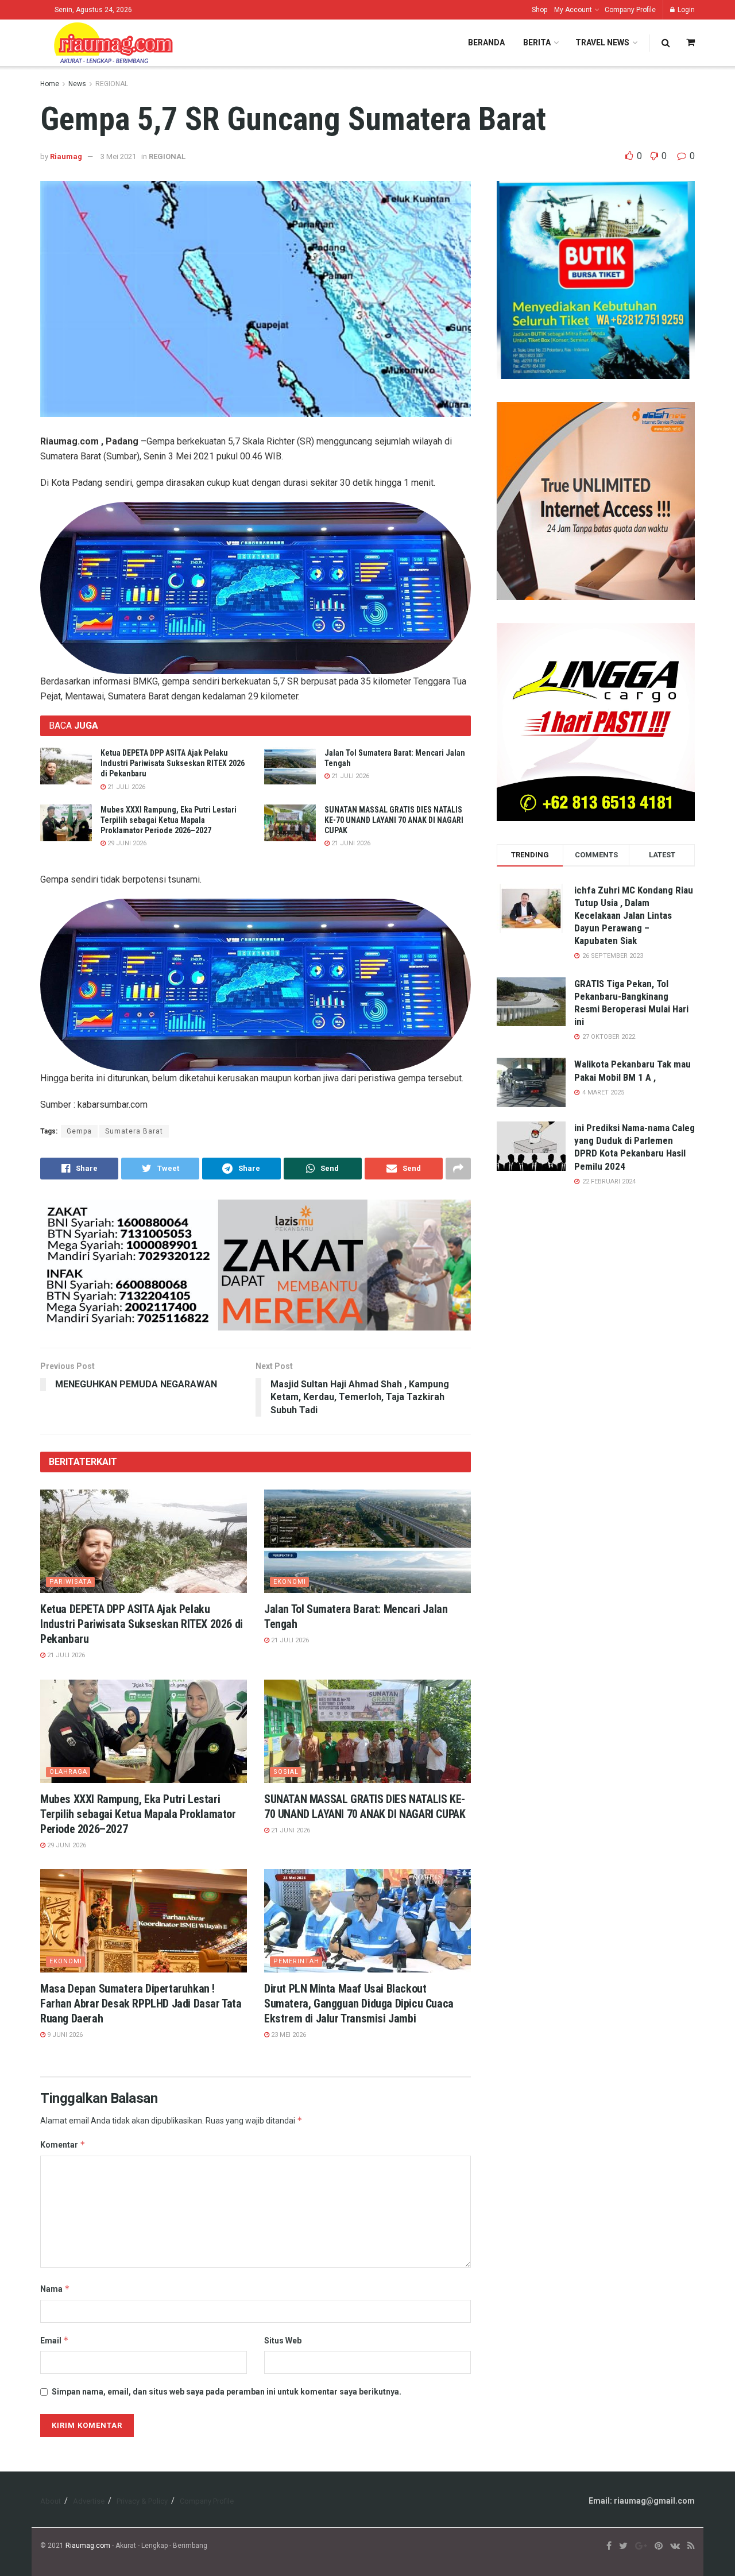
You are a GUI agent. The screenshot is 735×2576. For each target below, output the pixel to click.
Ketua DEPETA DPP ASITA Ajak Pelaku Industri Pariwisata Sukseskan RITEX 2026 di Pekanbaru (173, 763)
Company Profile (630, 10)
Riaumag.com (88, 2546)
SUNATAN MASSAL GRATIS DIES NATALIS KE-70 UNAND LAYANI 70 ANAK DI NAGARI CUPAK (394, 820)
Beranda (486, 42)
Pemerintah (296, 1961)
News (77, 84)
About (51, 2501)
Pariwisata (71, 1582)
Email (55, 2340)
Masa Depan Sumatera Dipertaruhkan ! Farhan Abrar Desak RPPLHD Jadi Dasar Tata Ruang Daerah (141, 2003)
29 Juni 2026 (126, 843)
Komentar (63, 2144)
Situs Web (283, 2341)
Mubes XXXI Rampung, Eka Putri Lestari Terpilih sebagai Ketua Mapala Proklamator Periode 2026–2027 (169, 820)
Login (685, 10)
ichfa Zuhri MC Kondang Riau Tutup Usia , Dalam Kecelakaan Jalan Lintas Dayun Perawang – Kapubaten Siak (634, 915)
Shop (539, 10)
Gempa (79, 1131)
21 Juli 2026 (125, 787)
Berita (537, 42)
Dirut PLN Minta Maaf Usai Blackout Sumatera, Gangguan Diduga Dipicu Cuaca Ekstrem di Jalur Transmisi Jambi (359, 2003)
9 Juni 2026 (64, 2035)
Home (50, 84)
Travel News (602, 42)
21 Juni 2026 (350, 843)
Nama (55, 2289)
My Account (573, 10)
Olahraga (68, 1772)
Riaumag (66, 156)
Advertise (89, 2501)
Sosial (286, 1772)
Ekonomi (290, 1582)
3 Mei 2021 (118, 156)
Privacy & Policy (142, 2501)
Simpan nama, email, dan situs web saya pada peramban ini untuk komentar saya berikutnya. (227, 2392)
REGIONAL (112, 84)
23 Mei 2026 (288, 2035)
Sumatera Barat (134, 1131)
